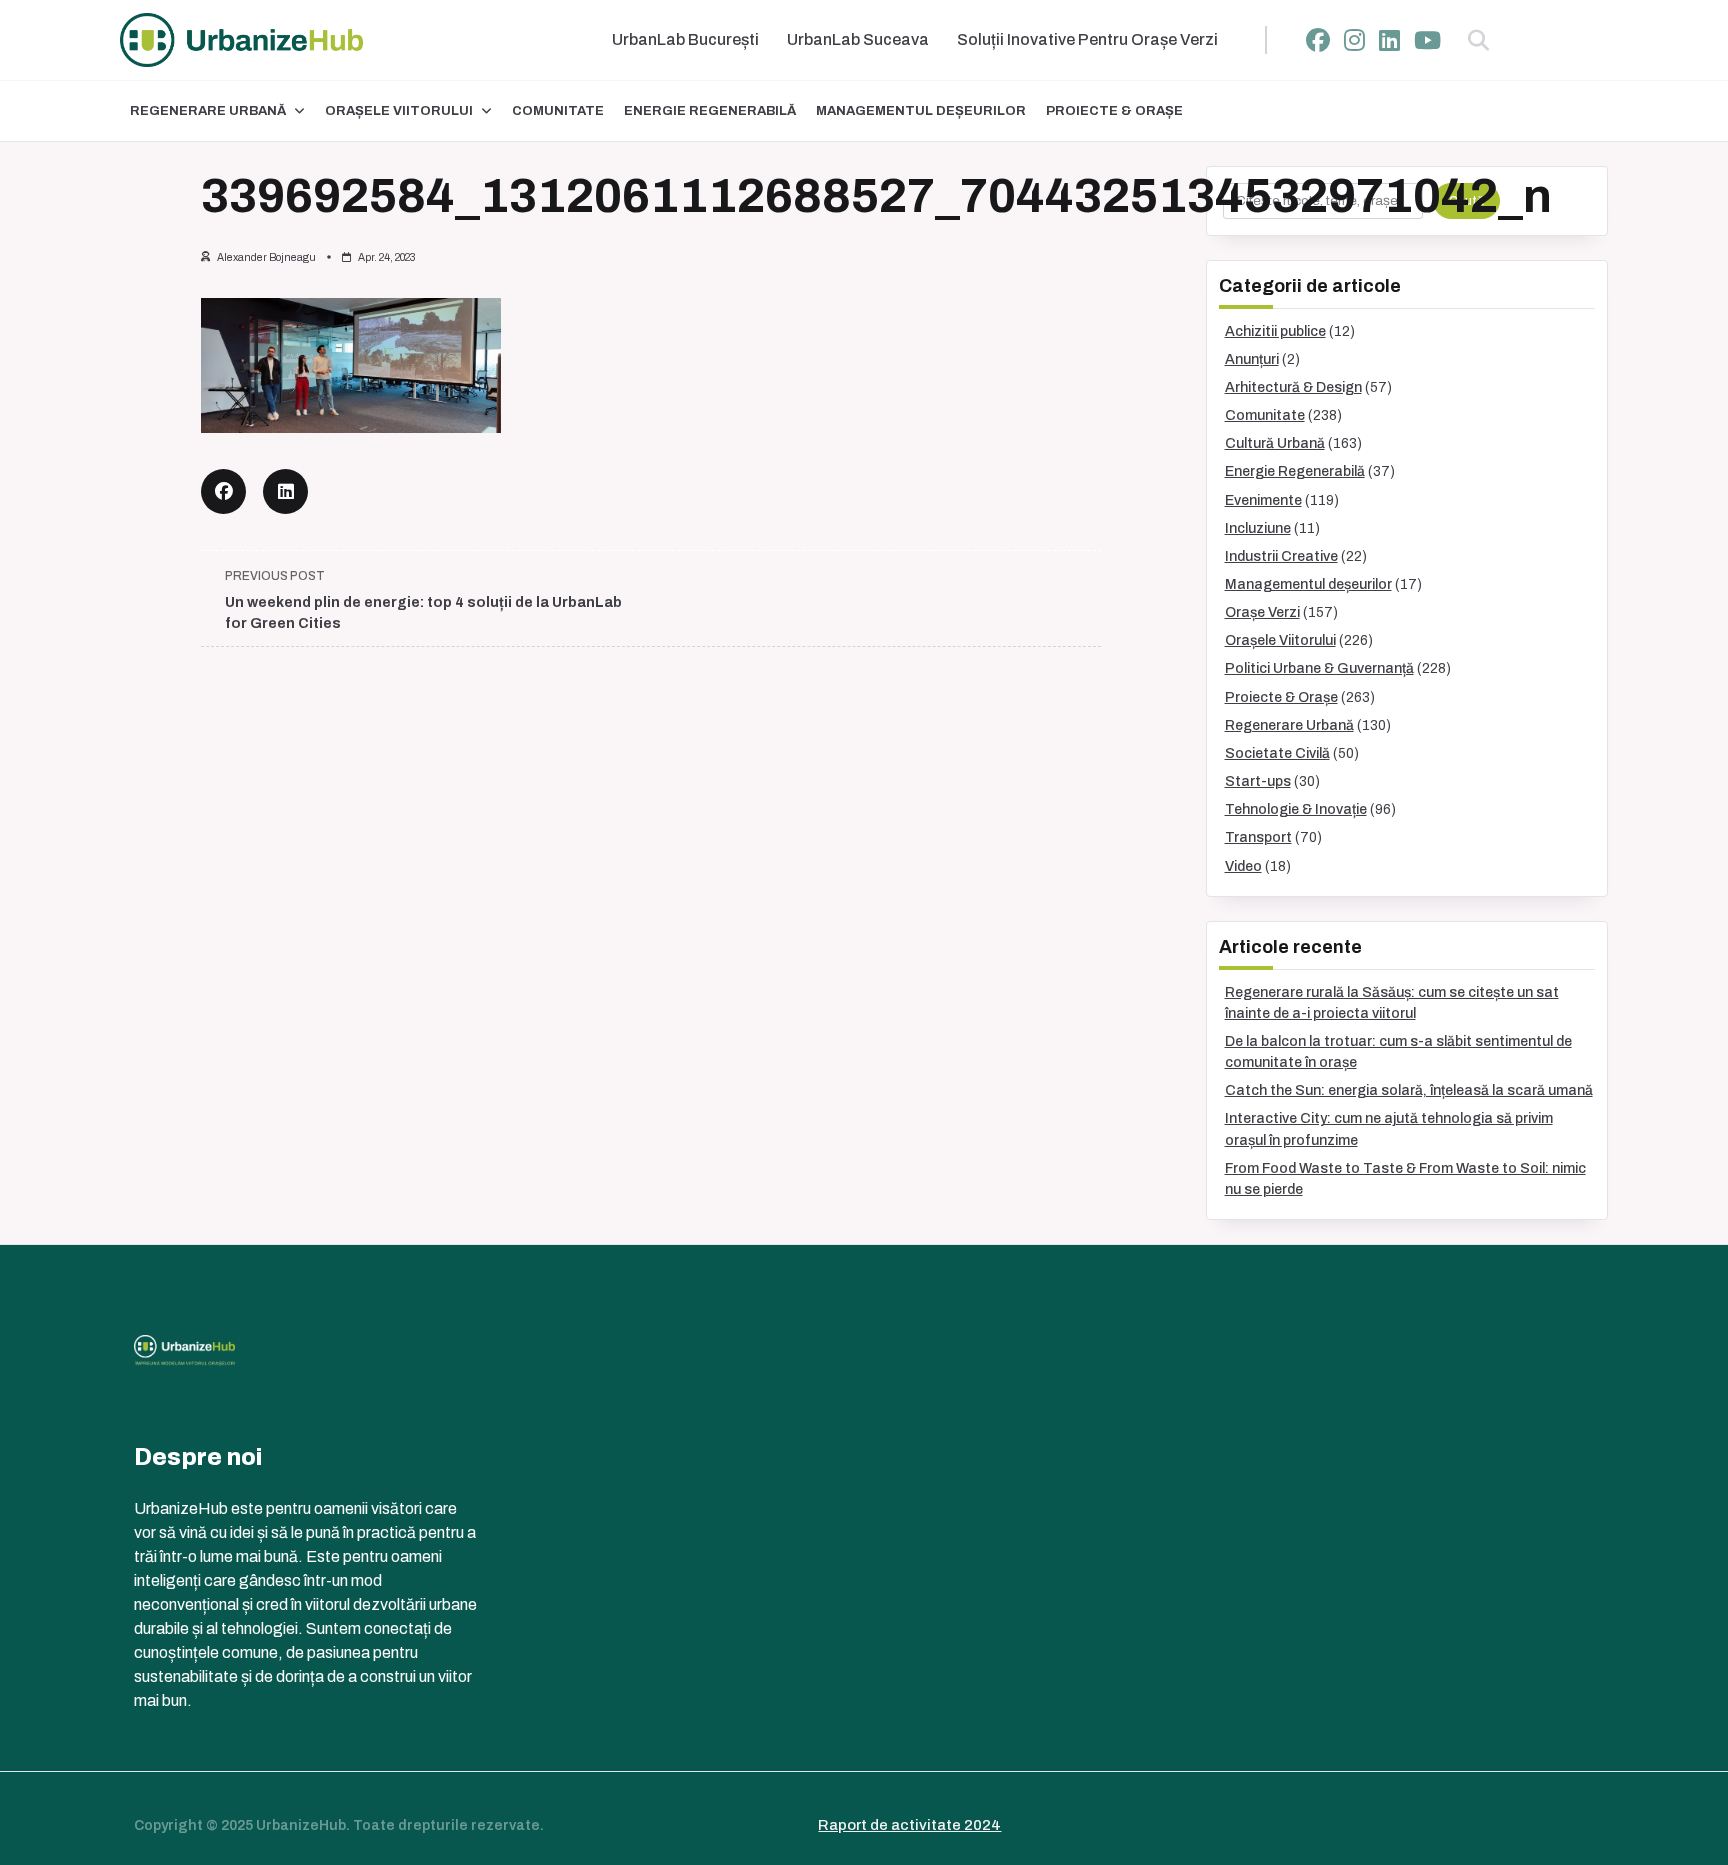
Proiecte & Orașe (1114, 111)
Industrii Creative (1281, 556)
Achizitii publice (1275, 331)
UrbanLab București (685, 39)
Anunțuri (1252, 359)
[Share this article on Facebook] (223, 491)
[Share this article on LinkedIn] (285, 491)
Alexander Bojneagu (266, 257)
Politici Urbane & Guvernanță (1319, 668)
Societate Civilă (1277, 753)
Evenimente (1263, 500)
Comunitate (558, 111)
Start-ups (1258, 781)
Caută (1466, 201)
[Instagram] (1354, 40)
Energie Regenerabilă (710, 111)
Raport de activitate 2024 (909, 1825)
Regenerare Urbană (208, 111)
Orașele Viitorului (399, 111)
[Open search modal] (1478, 40)
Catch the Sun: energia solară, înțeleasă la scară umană (1409, 1090)
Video (1243, 866)
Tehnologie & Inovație (1296, 809)
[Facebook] (1318, 40)
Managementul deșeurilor (921, 111)
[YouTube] (1427, 40)
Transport (1258, 837)
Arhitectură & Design (1293, 387)
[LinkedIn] (1389, 40)
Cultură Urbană (1275, 443)
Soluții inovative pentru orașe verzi (1087, 39)
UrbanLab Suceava (858, 39)
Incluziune (1258, 528)
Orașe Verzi (1262, 612)
